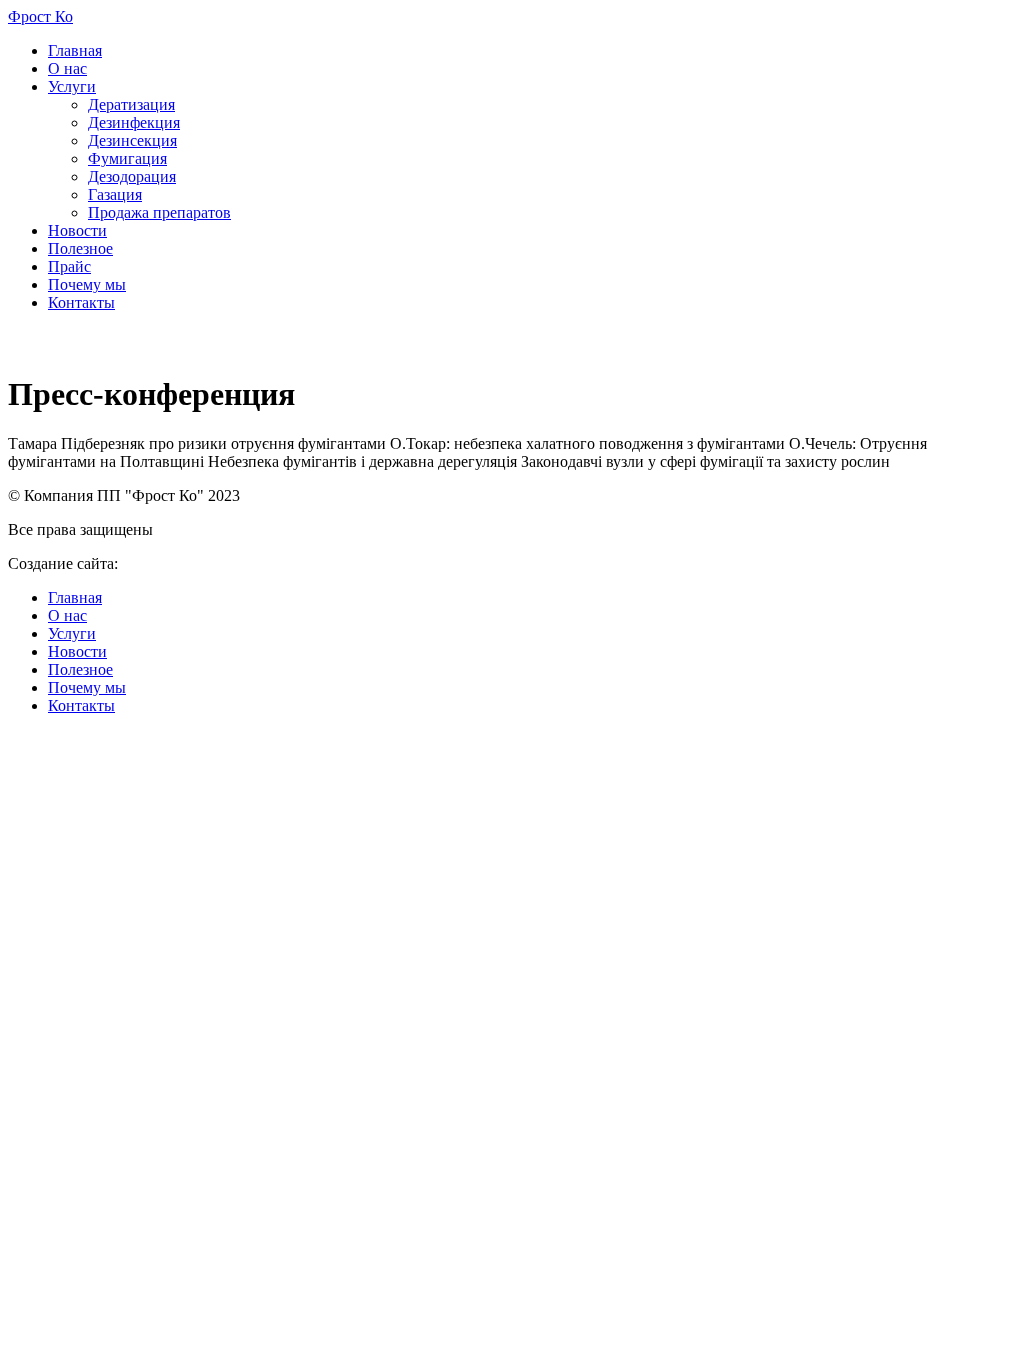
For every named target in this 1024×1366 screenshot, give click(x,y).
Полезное (80, 248)
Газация (115, 194)
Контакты (81, 302)
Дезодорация (132, 176)
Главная (75, 50)
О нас (67, 68)
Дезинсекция (132, 140)
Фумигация (127, 158)
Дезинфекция (134, 122)
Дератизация (131, 104)
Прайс (69, 266)
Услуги (72, 86)
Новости (77, 230)
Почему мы (87, 284)
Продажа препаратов (159, 212)
